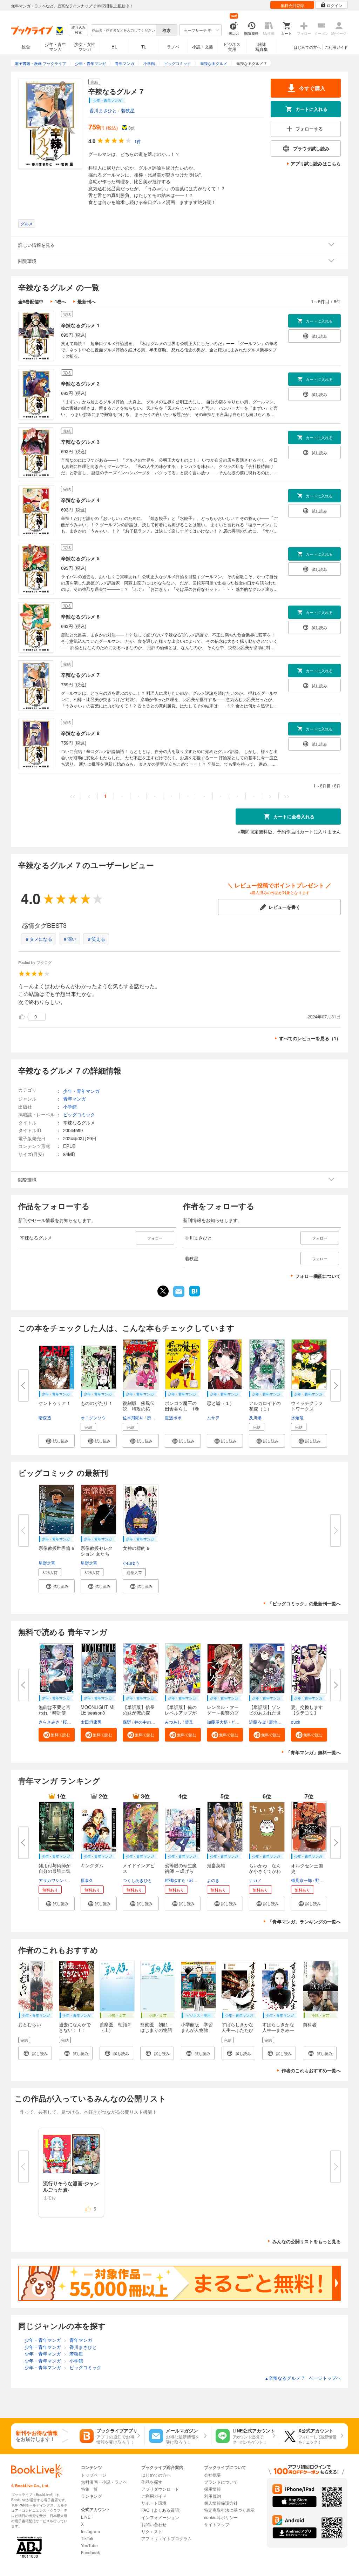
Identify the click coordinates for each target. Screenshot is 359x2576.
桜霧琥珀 (71, 1722)
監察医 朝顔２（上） (116, 2027)
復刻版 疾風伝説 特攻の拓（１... (139, 1409)
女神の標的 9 (136, 1548)
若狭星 (128, 110)
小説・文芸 (203, 47)
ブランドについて (221, 2482)
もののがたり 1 (96, 1403)
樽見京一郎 (302, 1880)
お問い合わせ (154, 2524)
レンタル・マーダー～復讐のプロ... (223, 1713)
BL (114, 47)
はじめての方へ (307, 47)
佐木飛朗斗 (133, 1417)
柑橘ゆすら (175, 1880)
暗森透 (45, 1417)
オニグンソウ (93, 1417)
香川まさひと (103, 110)
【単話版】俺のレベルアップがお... (181, 1713)
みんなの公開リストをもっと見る (307, 2241)
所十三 (153, 1417)
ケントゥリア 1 (54, 1403)
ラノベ (173, 47)
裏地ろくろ (279, 1722)
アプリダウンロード (160, 2489)
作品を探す (152, 2482)
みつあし (173, 1722)
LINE (86, 2517)
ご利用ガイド (336, 47)
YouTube (89, 2545)
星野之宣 (47, 1563)
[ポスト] (163, 1291)
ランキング (92, 2496)
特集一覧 (89, 2489)
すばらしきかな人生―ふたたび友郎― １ (238, 2030)
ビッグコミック (79, 1114)
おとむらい (30, 2024)
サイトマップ (217, 2524)
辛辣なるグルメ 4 (80, 500)
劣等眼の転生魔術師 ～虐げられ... (181, 1871)
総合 (26, 47)
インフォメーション (160, 2517)
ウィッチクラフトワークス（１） (307, 1409)
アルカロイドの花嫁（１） (265, 1406)
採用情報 (212, 2489)
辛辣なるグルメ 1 (80, 325)
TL (144, 47)
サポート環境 (154, 2503)
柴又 (189, 1722)
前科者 (310, 2024)
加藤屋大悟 (217, 1722)
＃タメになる (39, 939)
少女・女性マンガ (85, 47)
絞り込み (79, 30)
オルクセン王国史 (307, 1868)
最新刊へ (87, 301)
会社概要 (212, 2475)
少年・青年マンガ (55, 47)
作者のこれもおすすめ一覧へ (311, 2070)
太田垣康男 (91, 1722)
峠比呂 (195, 1880)
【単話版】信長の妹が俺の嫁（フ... (139, 1713)
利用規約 (212, 2496)
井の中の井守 (147, 1722)
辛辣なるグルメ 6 (80, 616)
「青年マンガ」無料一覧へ (313, 1752)
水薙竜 (297, 1417)
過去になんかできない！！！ (75, 2027)
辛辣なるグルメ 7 (80, 675)
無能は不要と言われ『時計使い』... (55, 1713)
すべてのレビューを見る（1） (310, 1038)
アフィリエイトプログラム (167, 2538)
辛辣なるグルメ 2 (80, 383)
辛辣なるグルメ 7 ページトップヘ (303, 2378)
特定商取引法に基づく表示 (229, 2510)
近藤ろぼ (257, 1722)
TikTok (87, 2538)
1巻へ (60, 301)
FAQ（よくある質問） (162, 2510)
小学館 (70, 1107)
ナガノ (255, 1880)
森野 (127, 1722)
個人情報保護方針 (221, 2503)
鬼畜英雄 (216, 1865)
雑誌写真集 (262, 47)
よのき (213, 1880)
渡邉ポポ (173, 1417)
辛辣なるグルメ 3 (80, 442)
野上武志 (324, 1880)
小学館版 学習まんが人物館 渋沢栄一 (197, 2030)
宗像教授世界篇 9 (56, 1548)
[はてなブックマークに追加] (195, 1296)
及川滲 (255, 1417)
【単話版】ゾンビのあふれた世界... (265, 1713)
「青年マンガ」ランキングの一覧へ (304, 1921)
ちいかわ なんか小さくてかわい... (265, 1871)
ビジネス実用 (232, 47)
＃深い (70, 939)
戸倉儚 (73, 1880)
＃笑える (96, 939)
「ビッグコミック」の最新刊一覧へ (304, 1603)
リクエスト (152, 2531)
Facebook (90, 2552)
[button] (57, 1441)
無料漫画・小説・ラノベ (104, 2482)
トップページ (94, 2475)
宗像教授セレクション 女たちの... (97, 1554)
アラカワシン (51, 1880)
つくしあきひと (137, 1880)
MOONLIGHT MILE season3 (98, 1710)
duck (296, 1722)
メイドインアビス (139, 1868)
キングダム (92, 1865)
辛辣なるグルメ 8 (80, 733)
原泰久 (87, 1880)
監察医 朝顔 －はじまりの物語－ (157, 2030)
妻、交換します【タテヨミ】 (307, 1710)
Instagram (90, 2531)
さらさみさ (49, 1722)
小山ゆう (131, 1563)
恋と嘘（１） (221, 1403)
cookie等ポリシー (221, 2517)
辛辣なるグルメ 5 (80, 558)
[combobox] (123, 30)
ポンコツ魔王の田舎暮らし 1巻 (182, 1406)
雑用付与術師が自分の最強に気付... (55, 1871)
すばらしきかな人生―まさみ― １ (278, 2030)
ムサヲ (213, 1417)
